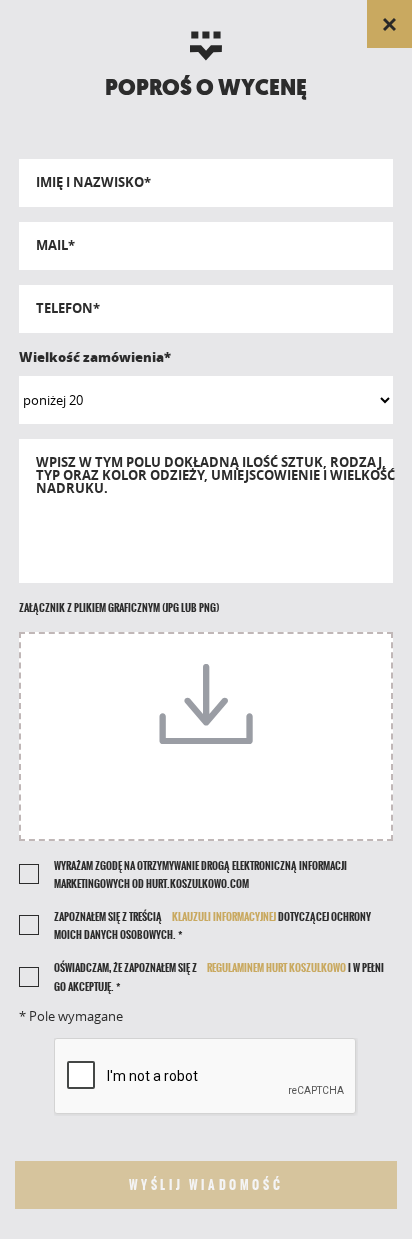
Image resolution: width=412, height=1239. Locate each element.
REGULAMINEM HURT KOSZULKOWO (276, 968)
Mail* (55, 245)
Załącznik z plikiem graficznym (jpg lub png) (119, 608)
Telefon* (68, 308)
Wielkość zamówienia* (95, 357)
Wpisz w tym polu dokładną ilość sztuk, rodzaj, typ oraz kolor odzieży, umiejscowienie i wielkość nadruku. (215, 475)
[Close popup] (389, 24)
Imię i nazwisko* (93, 182)
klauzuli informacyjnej (224, 917)
